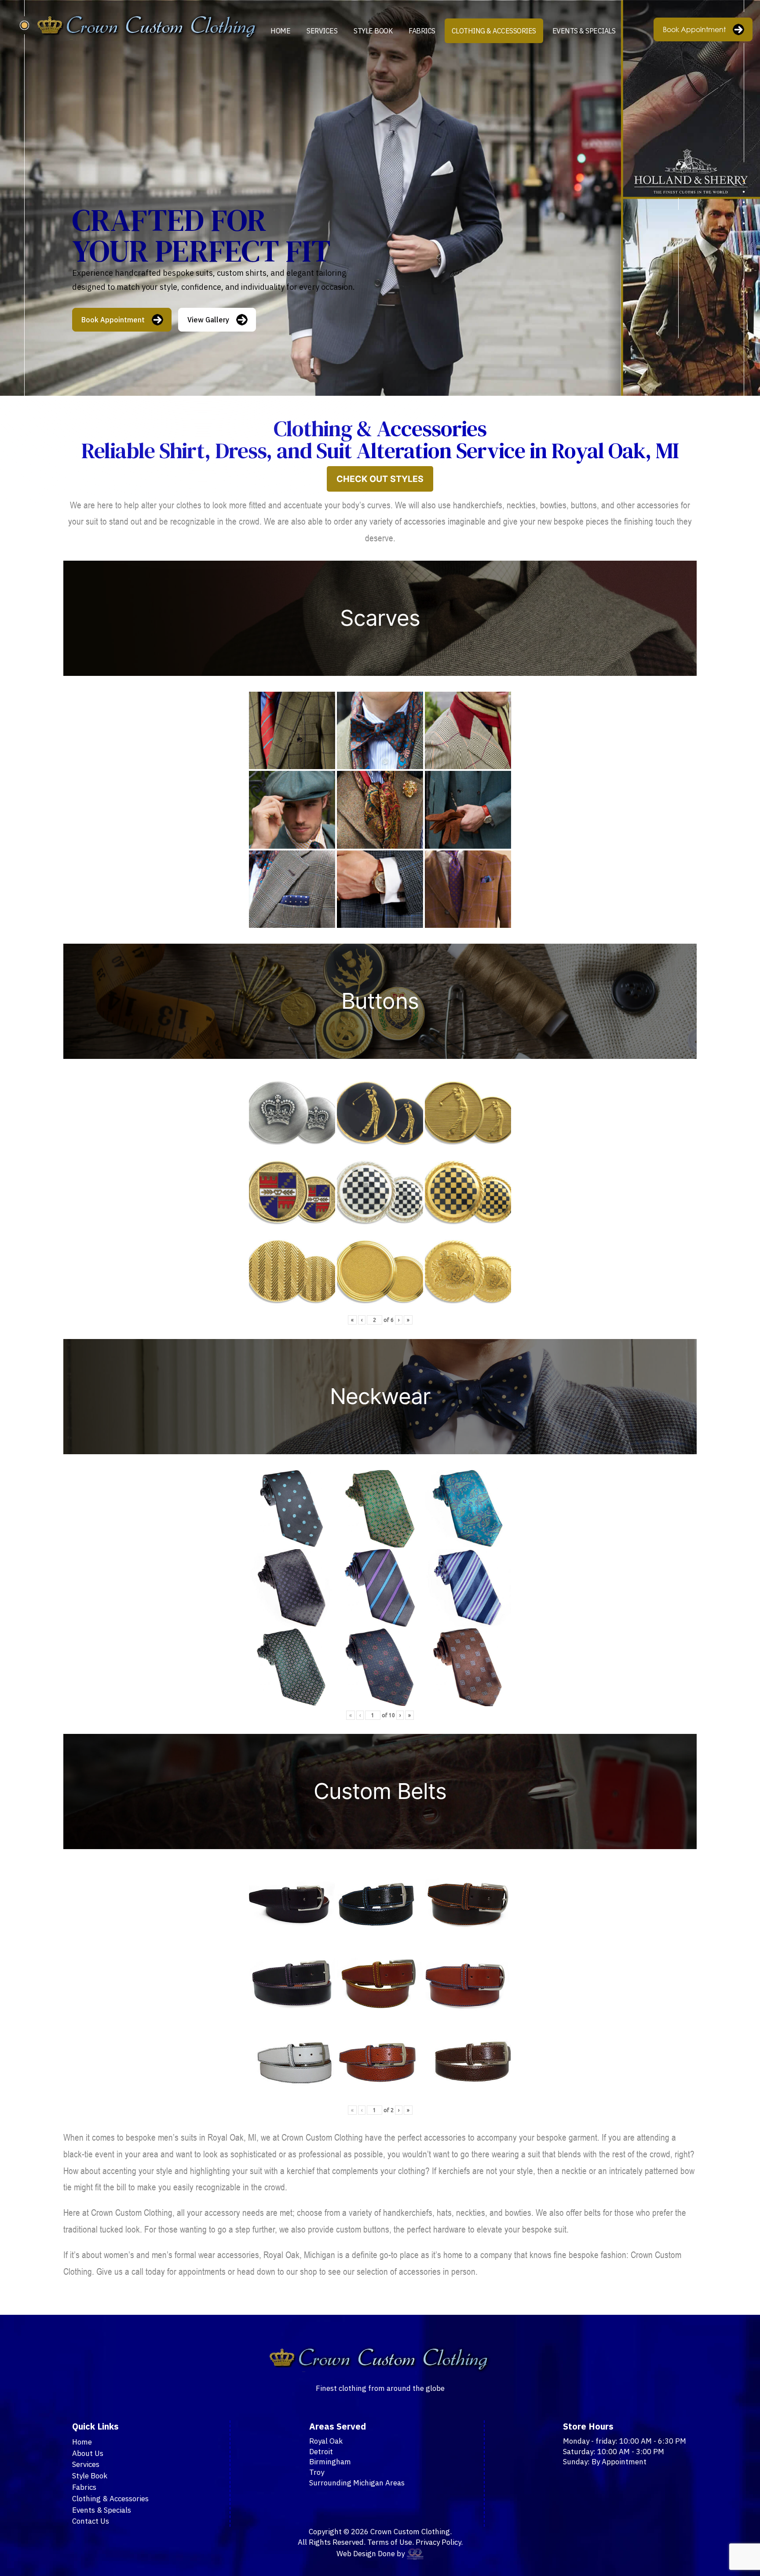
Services (322, 31)
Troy (317, 2472)
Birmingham (330, 2462)
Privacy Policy (438, 2542)
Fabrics (422, 31)
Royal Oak (326, 2441)
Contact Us (91, 2521)
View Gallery (208, 320)
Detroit (321, 2452)
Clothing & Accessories (494, 31)
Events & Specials (584, 31)
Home (280, 31)
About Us (88, 2453)
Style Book (373, 31)
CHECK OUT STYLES (380, 479)
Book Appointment (694, 29)
